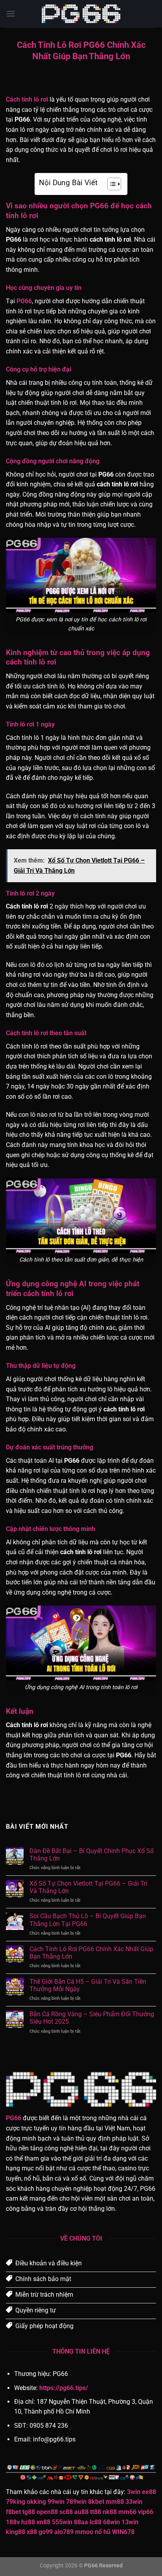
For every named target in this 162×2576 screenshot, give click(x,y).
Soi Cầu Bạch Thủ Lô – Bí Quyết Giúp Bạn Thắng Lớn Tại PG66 (88, 1920)
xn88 (43, 2522)
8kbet (96, 2502)
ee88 (149, 2492)
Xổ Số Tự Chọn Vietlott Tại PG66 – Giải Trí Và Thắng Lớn (88, 1887)
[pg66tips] (81, 14)
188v (13, 2522)
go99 (46, 2532)
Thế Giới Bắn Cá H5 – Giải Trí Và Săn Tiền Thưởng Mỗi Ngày (88, 1985)
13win (130, 2522)
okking (36, 2502)
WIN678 (123, 2532)
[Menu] (11, 14)
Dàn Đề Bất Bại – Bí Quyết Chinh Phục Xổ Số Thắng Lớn (92, 1855)
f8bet (13, 2512)
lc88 (96, 2522)
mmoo (84, 2532)
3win (134, 2492)
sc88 (66, 2512)
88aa (81, 2522)
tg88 (29, 2512)
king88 (16, 2532)
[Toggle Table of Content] (110, 184)
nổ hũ (103, 2532)
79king (16, 2502)
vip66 (146, 2512)
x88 (32, 2532)
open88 (47, 2512)
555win (62, 2522)
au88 (81, 2512)
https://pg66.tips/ (64, 2388)
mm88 (115, 2502)
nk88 (110, 2512)
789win (76, 2502)
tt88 (96, 2512)
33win (134, 2502)
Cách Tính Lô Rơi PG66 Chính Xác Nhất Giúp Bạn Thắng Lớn (91, 1953)
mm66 (127, 2512)
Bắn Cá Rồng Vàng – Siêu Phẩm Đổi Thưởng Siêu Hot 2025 (92, 2018)
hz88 (28, 2522)
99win (56, 2502)
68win (111, 2522)
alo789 (64, 2532)
